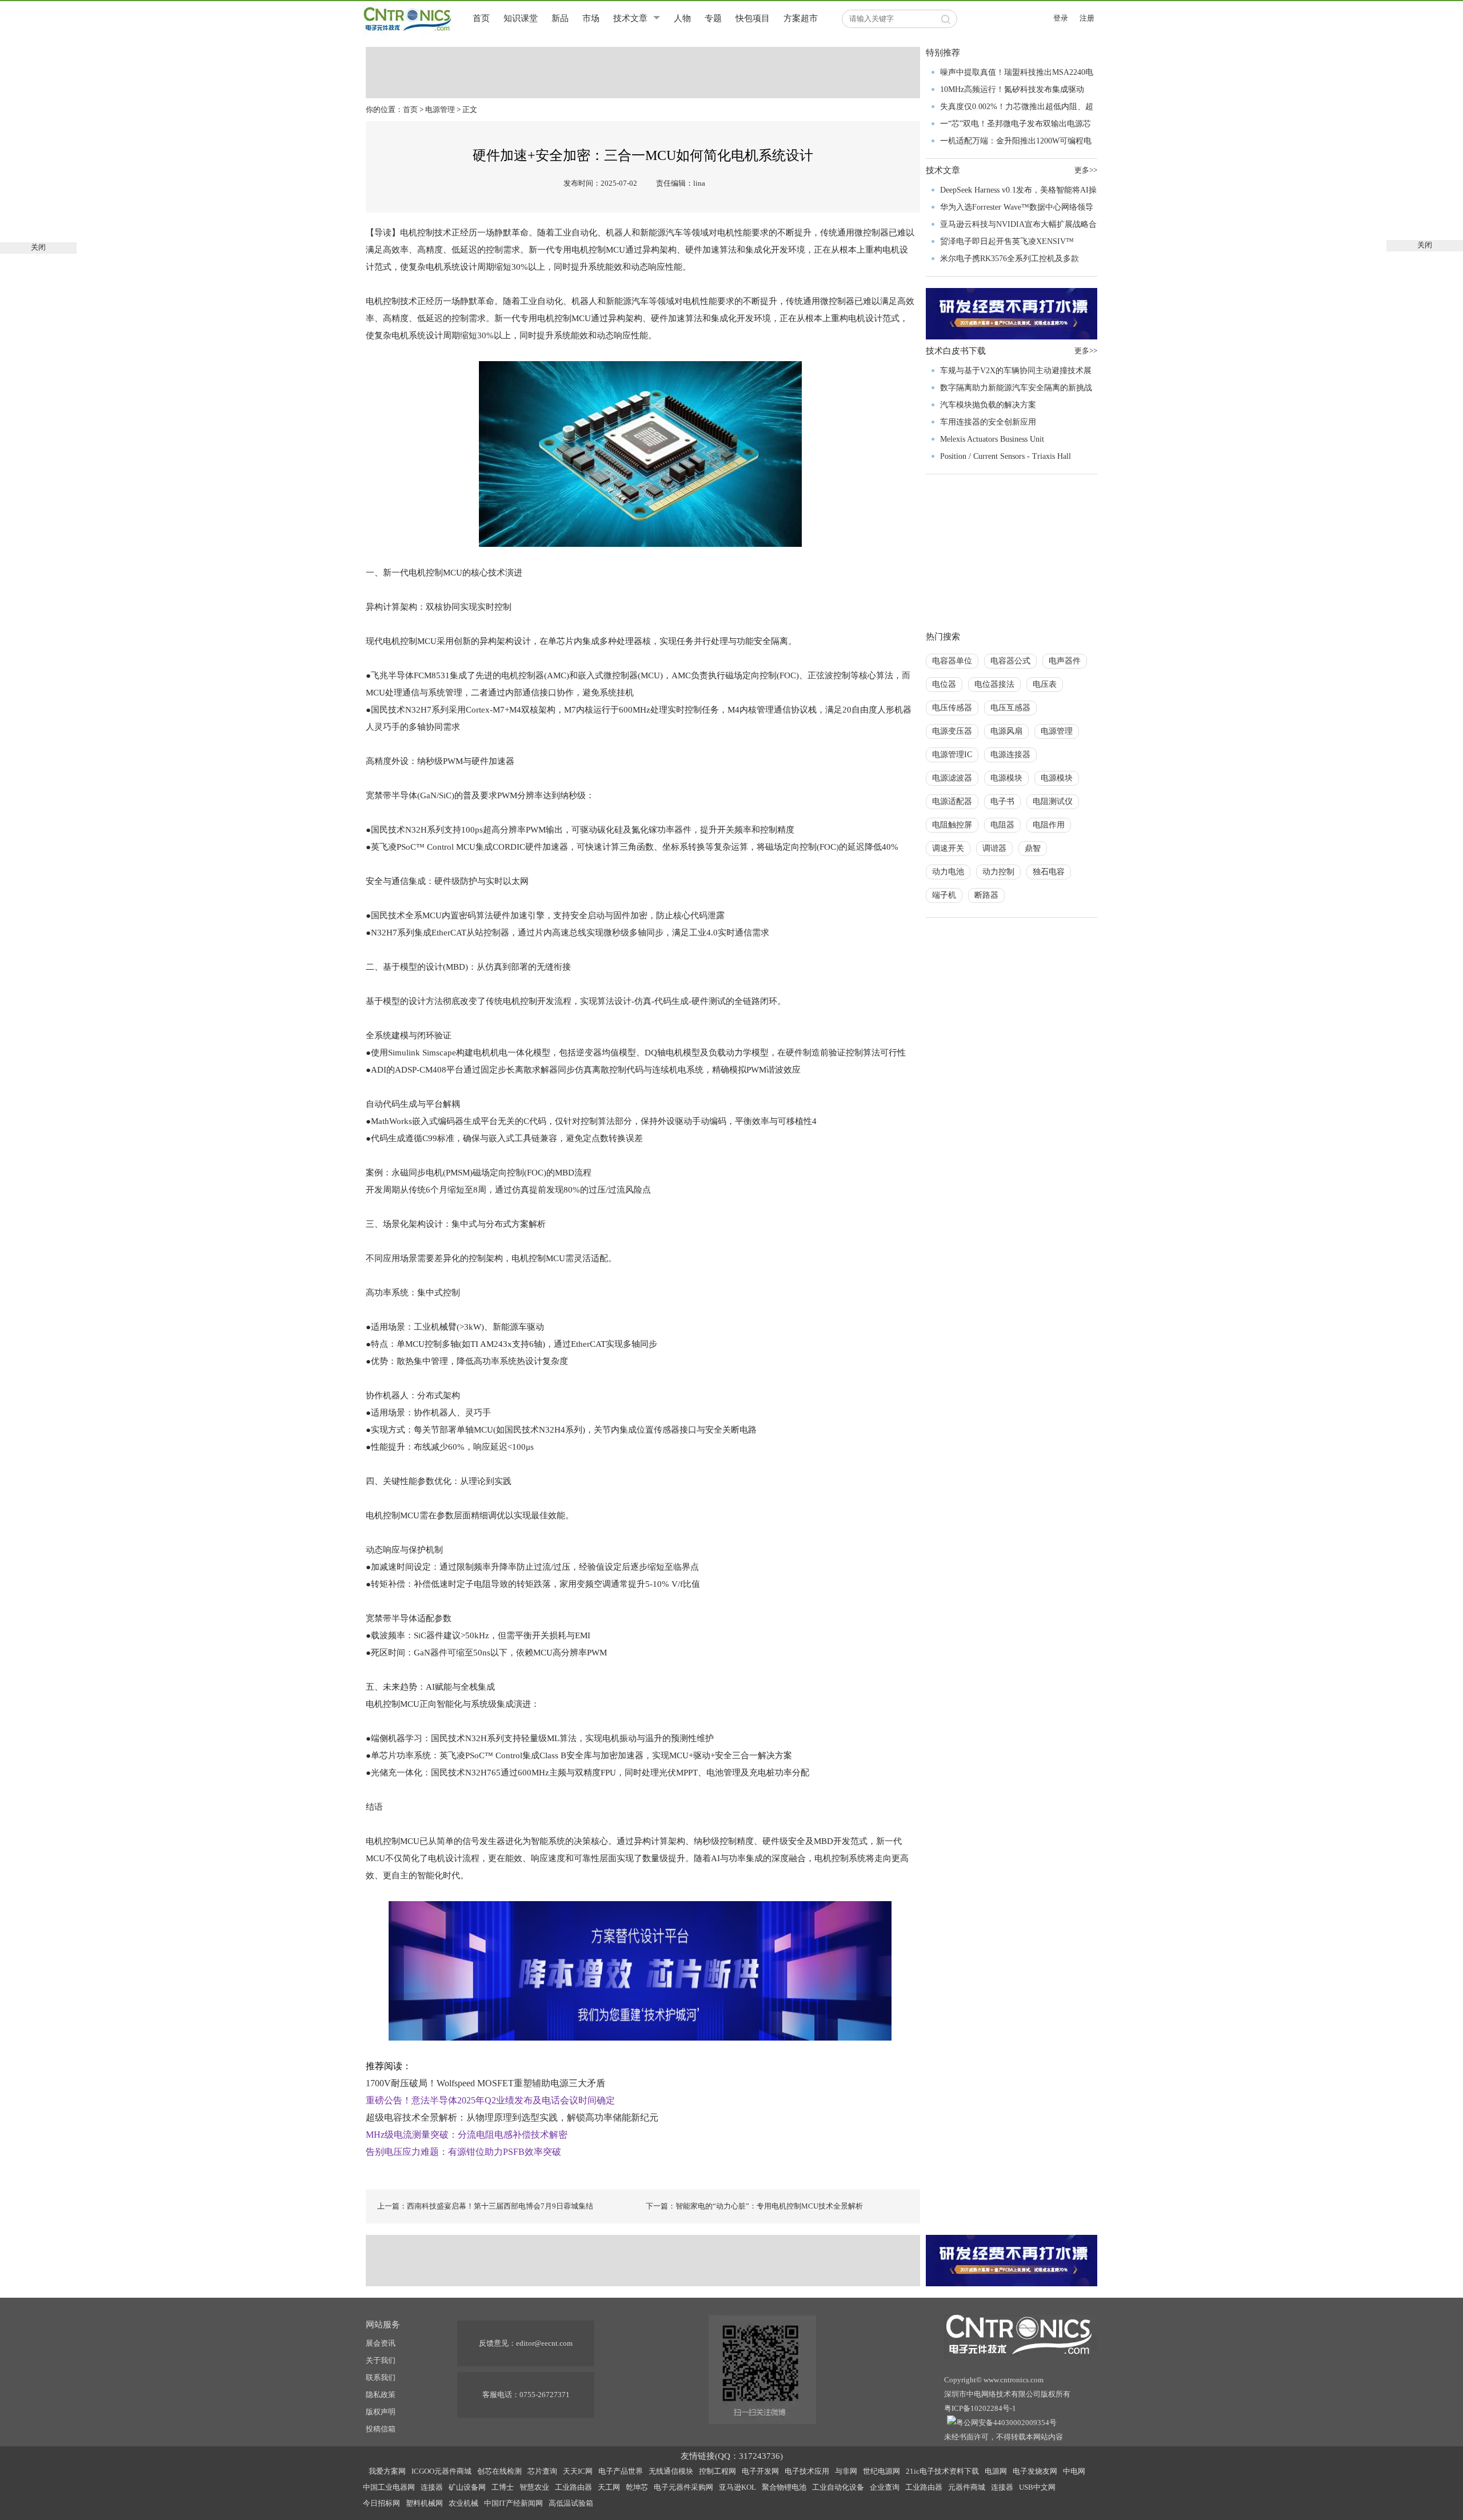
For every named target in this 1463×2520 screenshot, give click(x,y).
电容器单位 (952, 661)
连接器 (432, 2487)
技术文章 (630, 18)
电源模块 (1006, 778)
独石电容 (1049, 872)
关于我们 (381, 2360)
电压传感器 (952, 708)
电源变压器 (952, 731)
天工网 (609, 2487)
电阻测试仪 (1053, 801)
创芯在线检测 (499, 2471)
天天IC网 (578, 2471)
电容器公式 (1010, 661)
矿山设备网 (467, 2487)
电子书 (1002, 801)
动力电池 (948, 872)
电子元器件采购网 (683, 2487)
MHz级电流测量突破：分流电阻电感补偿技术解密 (467, 2135)
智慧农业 (534, 2487)
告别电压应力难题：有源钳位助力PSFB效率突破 (463, 2152)
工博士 (503, 2487)
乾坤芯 (637, 2487)
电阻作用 (1049, 825)
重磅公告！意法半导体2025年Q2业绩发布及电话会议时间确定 (490, 2100)
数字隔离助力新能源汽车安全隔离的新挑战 (1016, 388)
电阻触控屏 (952, 825)
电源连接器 (1010, 755)
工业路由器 (573, 2487)
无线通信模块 (671, 2471)
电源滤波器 (952, 778)
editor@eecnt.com (544, 2343)
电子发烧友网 (1035, 2471)
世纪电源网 (882, 2471)
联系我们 (381, 2377)
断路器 (986, 895)
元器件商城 (967, 2487)
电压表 (1045, 684)
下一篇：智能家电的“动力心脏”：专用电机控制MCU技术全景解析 (754, 2206)
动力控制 (998, 872)
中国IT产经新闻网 (513, 2503)
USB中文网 (1037, 2487)
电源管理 (440, 109)
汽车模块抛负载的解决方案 (988, 405)
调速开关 (948, 848)
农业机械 (463, 2503)
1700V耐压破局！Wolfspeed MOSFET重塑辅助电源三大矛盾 (485, 2083)
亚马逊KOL (738, 2487)
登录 (1061, 18)
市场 (591, 18)
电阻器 (1002, 825)
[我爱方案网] (640, 1970)
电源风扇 (1006, 731)
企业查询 (885, 2487)
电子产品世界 (621, 2471)
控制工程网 (717, 2471)
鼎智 (1033, 848)
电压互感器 (1010, 708)
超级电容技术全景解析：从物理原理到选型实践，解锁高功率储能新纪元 (512, 2117)
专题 (713, 18)
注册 (1087, 18)
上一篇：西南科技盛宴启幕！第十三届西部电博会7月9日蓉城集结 (485, 2206)
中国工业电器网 (389, 2487)
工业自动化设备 (838, 2487)
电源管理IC (952, 755)
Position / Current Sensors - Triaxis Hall (1006, 456)
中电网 (1074, 2471)
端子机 (944, 895)
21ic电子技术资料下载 (942, 2471)
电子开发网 (760, 2471)
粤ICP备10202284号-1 (980, 2408)
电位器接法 (994, 684)
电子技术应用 (807, 2471)
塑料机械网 (424, 2503)
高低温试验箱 (571, 2503)
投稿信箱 (381, 2429)
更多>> (1086, 170)
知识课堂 (521, 18)
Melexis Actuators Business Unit (992, 439)
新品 (560, 18)
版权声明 (381, 2412)
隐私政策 (381, 2395)
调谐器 (994, 848)
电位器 (944, 684)
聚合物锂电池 (784, 2487)
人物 (682, 18)
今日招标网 (381, 2503)
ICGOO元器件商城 (441, 2471)
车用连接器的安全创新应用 (988, 422)
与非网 (846, 2471)
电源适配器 (952, 801)
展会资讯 (381, 2343)
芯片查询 (542, 2471)
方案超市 (801, 18)
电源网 (996, 2471)
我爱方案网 (387, 2471)
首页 (481, 18)
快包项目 (753, 18)
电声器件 (1065, 661)
